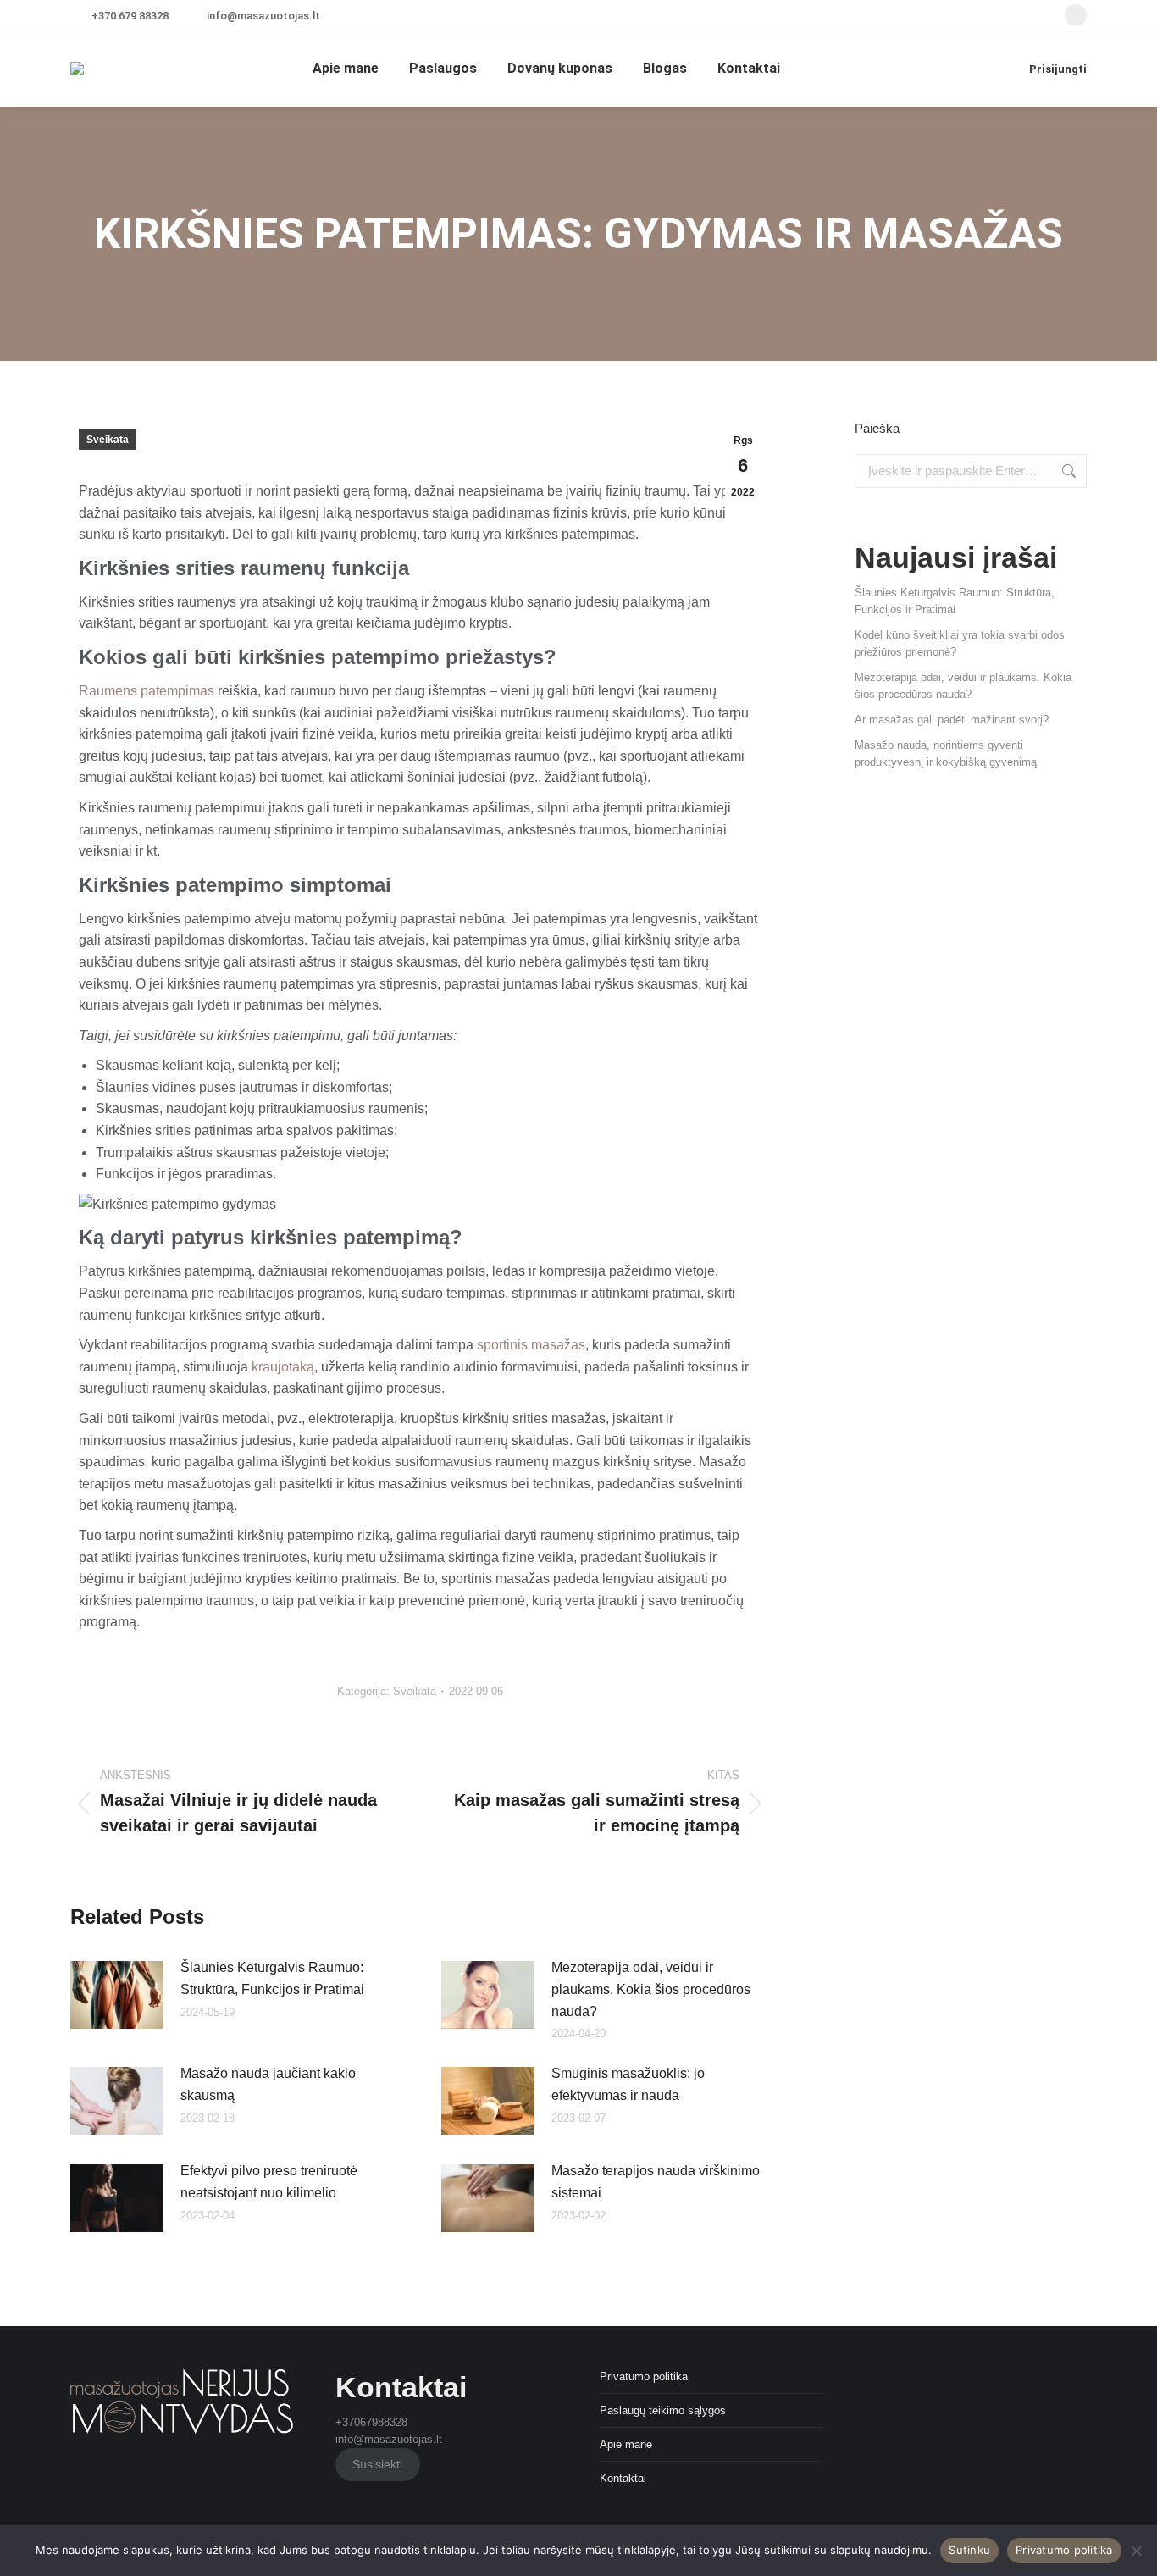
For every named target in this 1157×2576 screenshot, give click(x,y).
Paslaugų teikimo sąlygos (663, 2410)
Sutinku (969, 2550)
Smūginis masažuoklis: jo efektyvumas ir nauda (628, 2084)
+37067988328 (371, 2422)
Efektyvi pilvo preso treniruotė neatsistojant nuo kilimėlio (269, 2182)
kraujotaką (283, 1367)
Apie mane (626, 2444)
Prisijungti (1058, 69)
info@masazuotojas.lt (263, 16)
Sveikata (108, 440)
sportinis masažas (531, 1345)
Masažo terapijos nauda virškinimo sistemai (656, 2182)
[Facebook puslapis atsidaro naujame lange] (1076, 15)
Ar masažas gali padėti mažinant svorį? (952, 720)
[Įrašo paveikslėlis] (117, 1995)
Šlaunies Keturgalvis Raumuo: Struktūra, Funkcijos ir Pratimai (272, 1978)
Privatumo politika (644, 2377)
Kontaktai (623, 2478)
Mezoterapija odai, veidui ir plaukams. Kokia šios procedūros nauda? (651, 1989)
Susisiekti (377, 2464)
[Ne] (1136, 2551)
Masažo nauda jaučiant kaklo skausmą (268, 2084)
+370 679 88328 (130, 16)
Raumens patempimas (147, 691)
